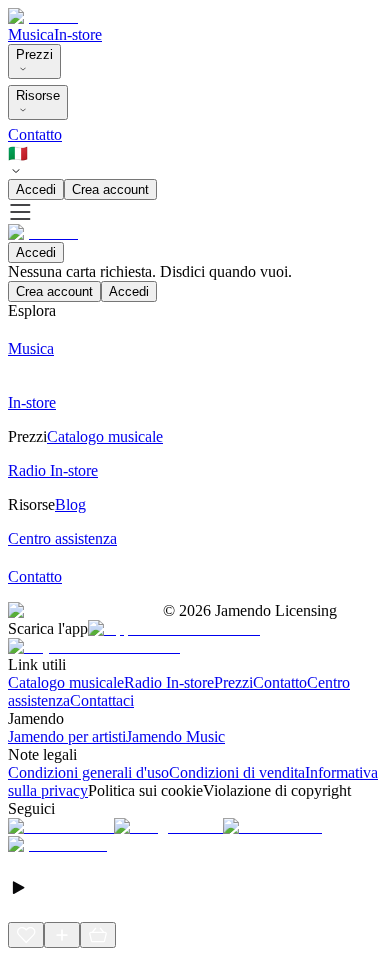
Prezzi (34, 54)
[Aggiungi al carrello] (98, 935)
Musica (31, 34)
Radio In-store (169, 682)
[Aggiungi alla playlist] (62, 935)
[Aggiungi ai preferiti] (26, 935)
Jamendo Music (175, 736)
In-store (78, 34)
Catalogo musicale (66, 682)
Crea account (110, 189)
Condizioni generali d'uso (88, 772)
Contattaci (102, 700)
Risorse (38, 95)
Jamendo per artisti (67, 736)
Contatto (35, 134)
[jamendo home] (43, 16)
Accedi (36, 189)
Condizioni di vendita (237, 772)
